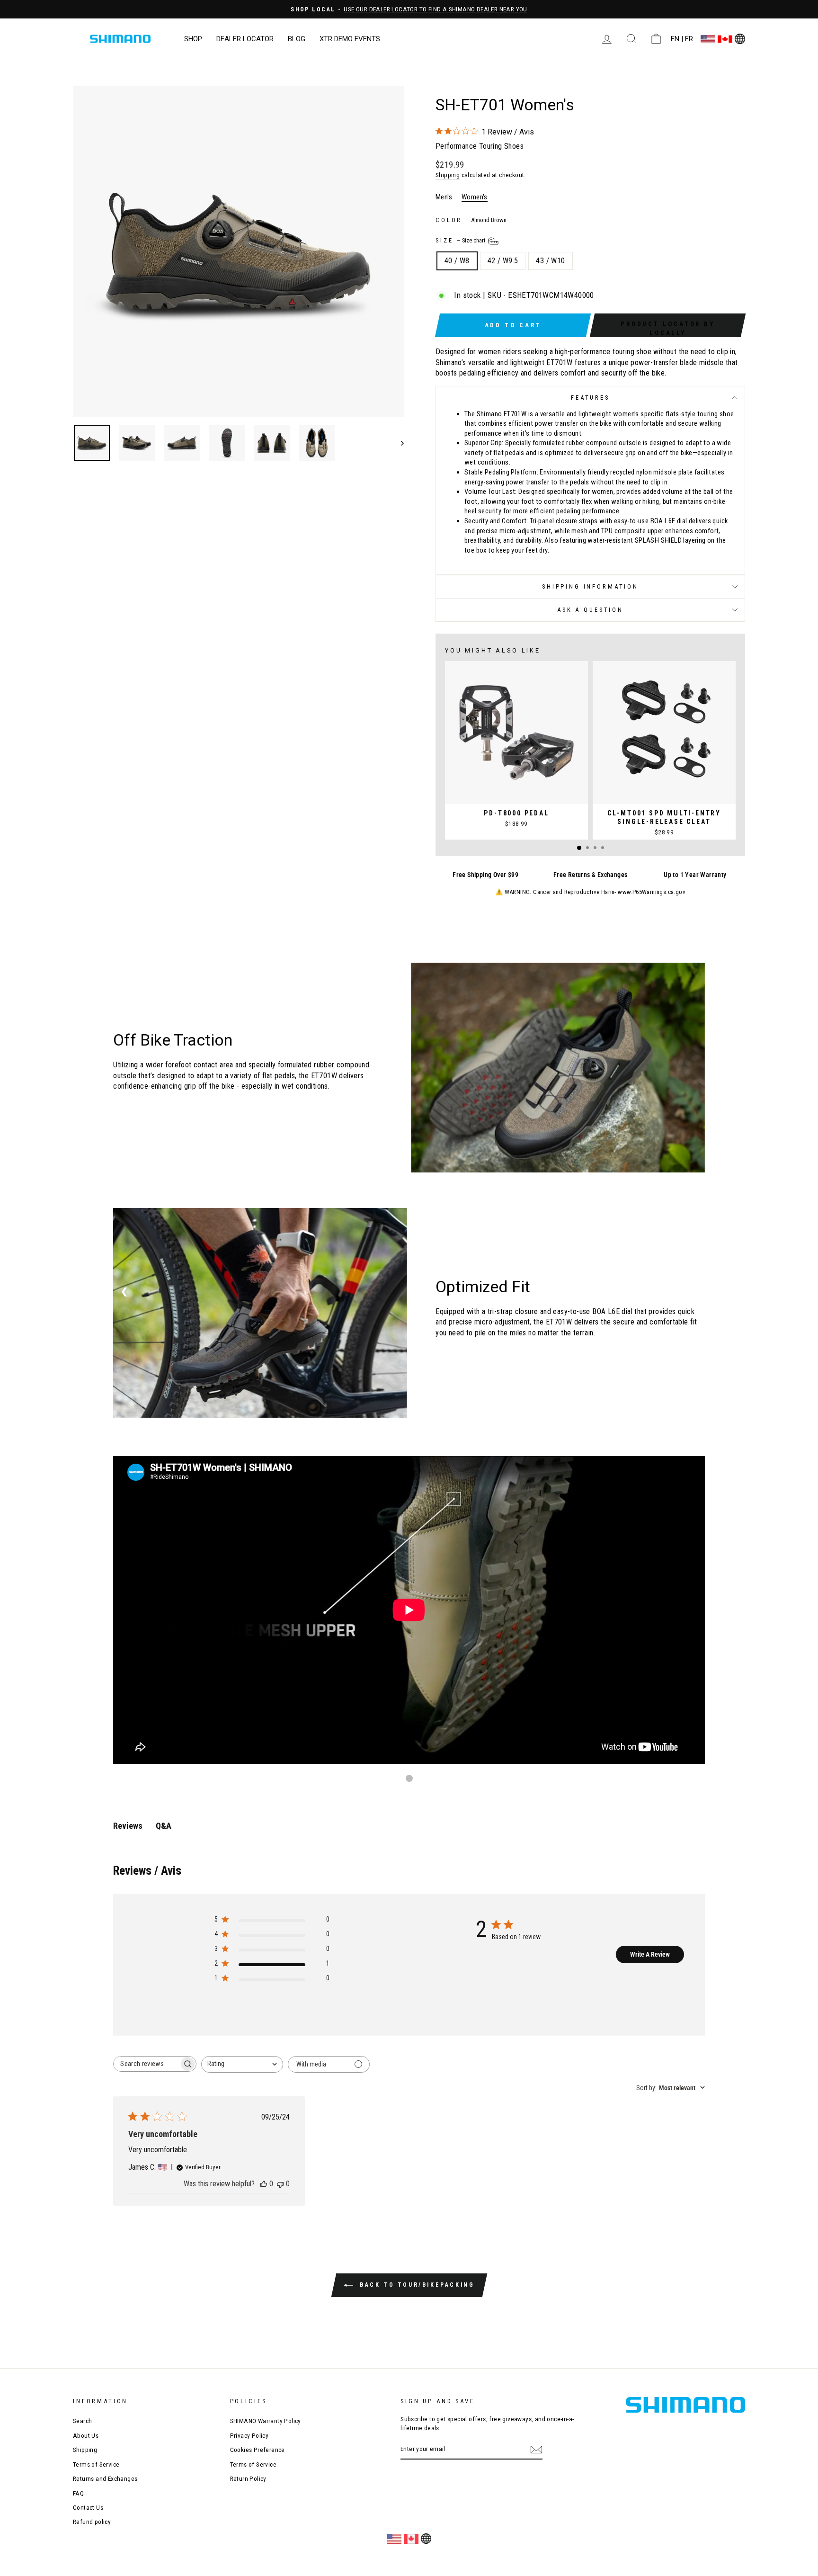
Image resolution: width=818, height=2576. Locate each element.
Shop (193, 39)
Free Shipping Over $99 (485, 875)
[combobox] (242, 2064)
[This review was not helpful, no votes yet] (280, 2184)
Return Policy (248, 2478)
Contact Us (88, 2507)
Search (82, 2421)
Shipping (448, 175)
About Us (86, 2435)
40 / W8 (457, 261)
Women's (475, 197)
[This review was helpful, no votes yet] (264, 2184)
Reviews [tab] (128, 1826)
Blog (297, 39)
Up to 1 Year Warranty (695, 875)
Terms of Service (96, 2464)
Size (461, 240)
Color (471, 220)
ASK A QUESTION (590, 610)
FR (689, 39)
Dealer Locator (245, 39)
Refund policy (92, 2522)
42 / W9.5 (503, 261)
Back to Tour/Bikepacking (416, 2285)
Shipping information (590, 586)
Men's (444, 197)
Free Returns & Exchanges (591, 875)
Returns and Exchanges (105, 2478)
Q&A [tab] (164, 1826)
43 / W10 (550, 261)
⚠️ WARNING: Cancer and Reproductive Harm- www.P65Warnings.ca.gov (590, 892)
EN (675, 39)
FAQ (78, 2493)
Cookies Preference (258, 2450)
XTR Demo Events (350, 39)
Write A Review (650, 1954)
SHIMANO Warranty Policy (266, 2421)
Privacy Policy (249, 2435)
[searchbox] (146, 2064)
